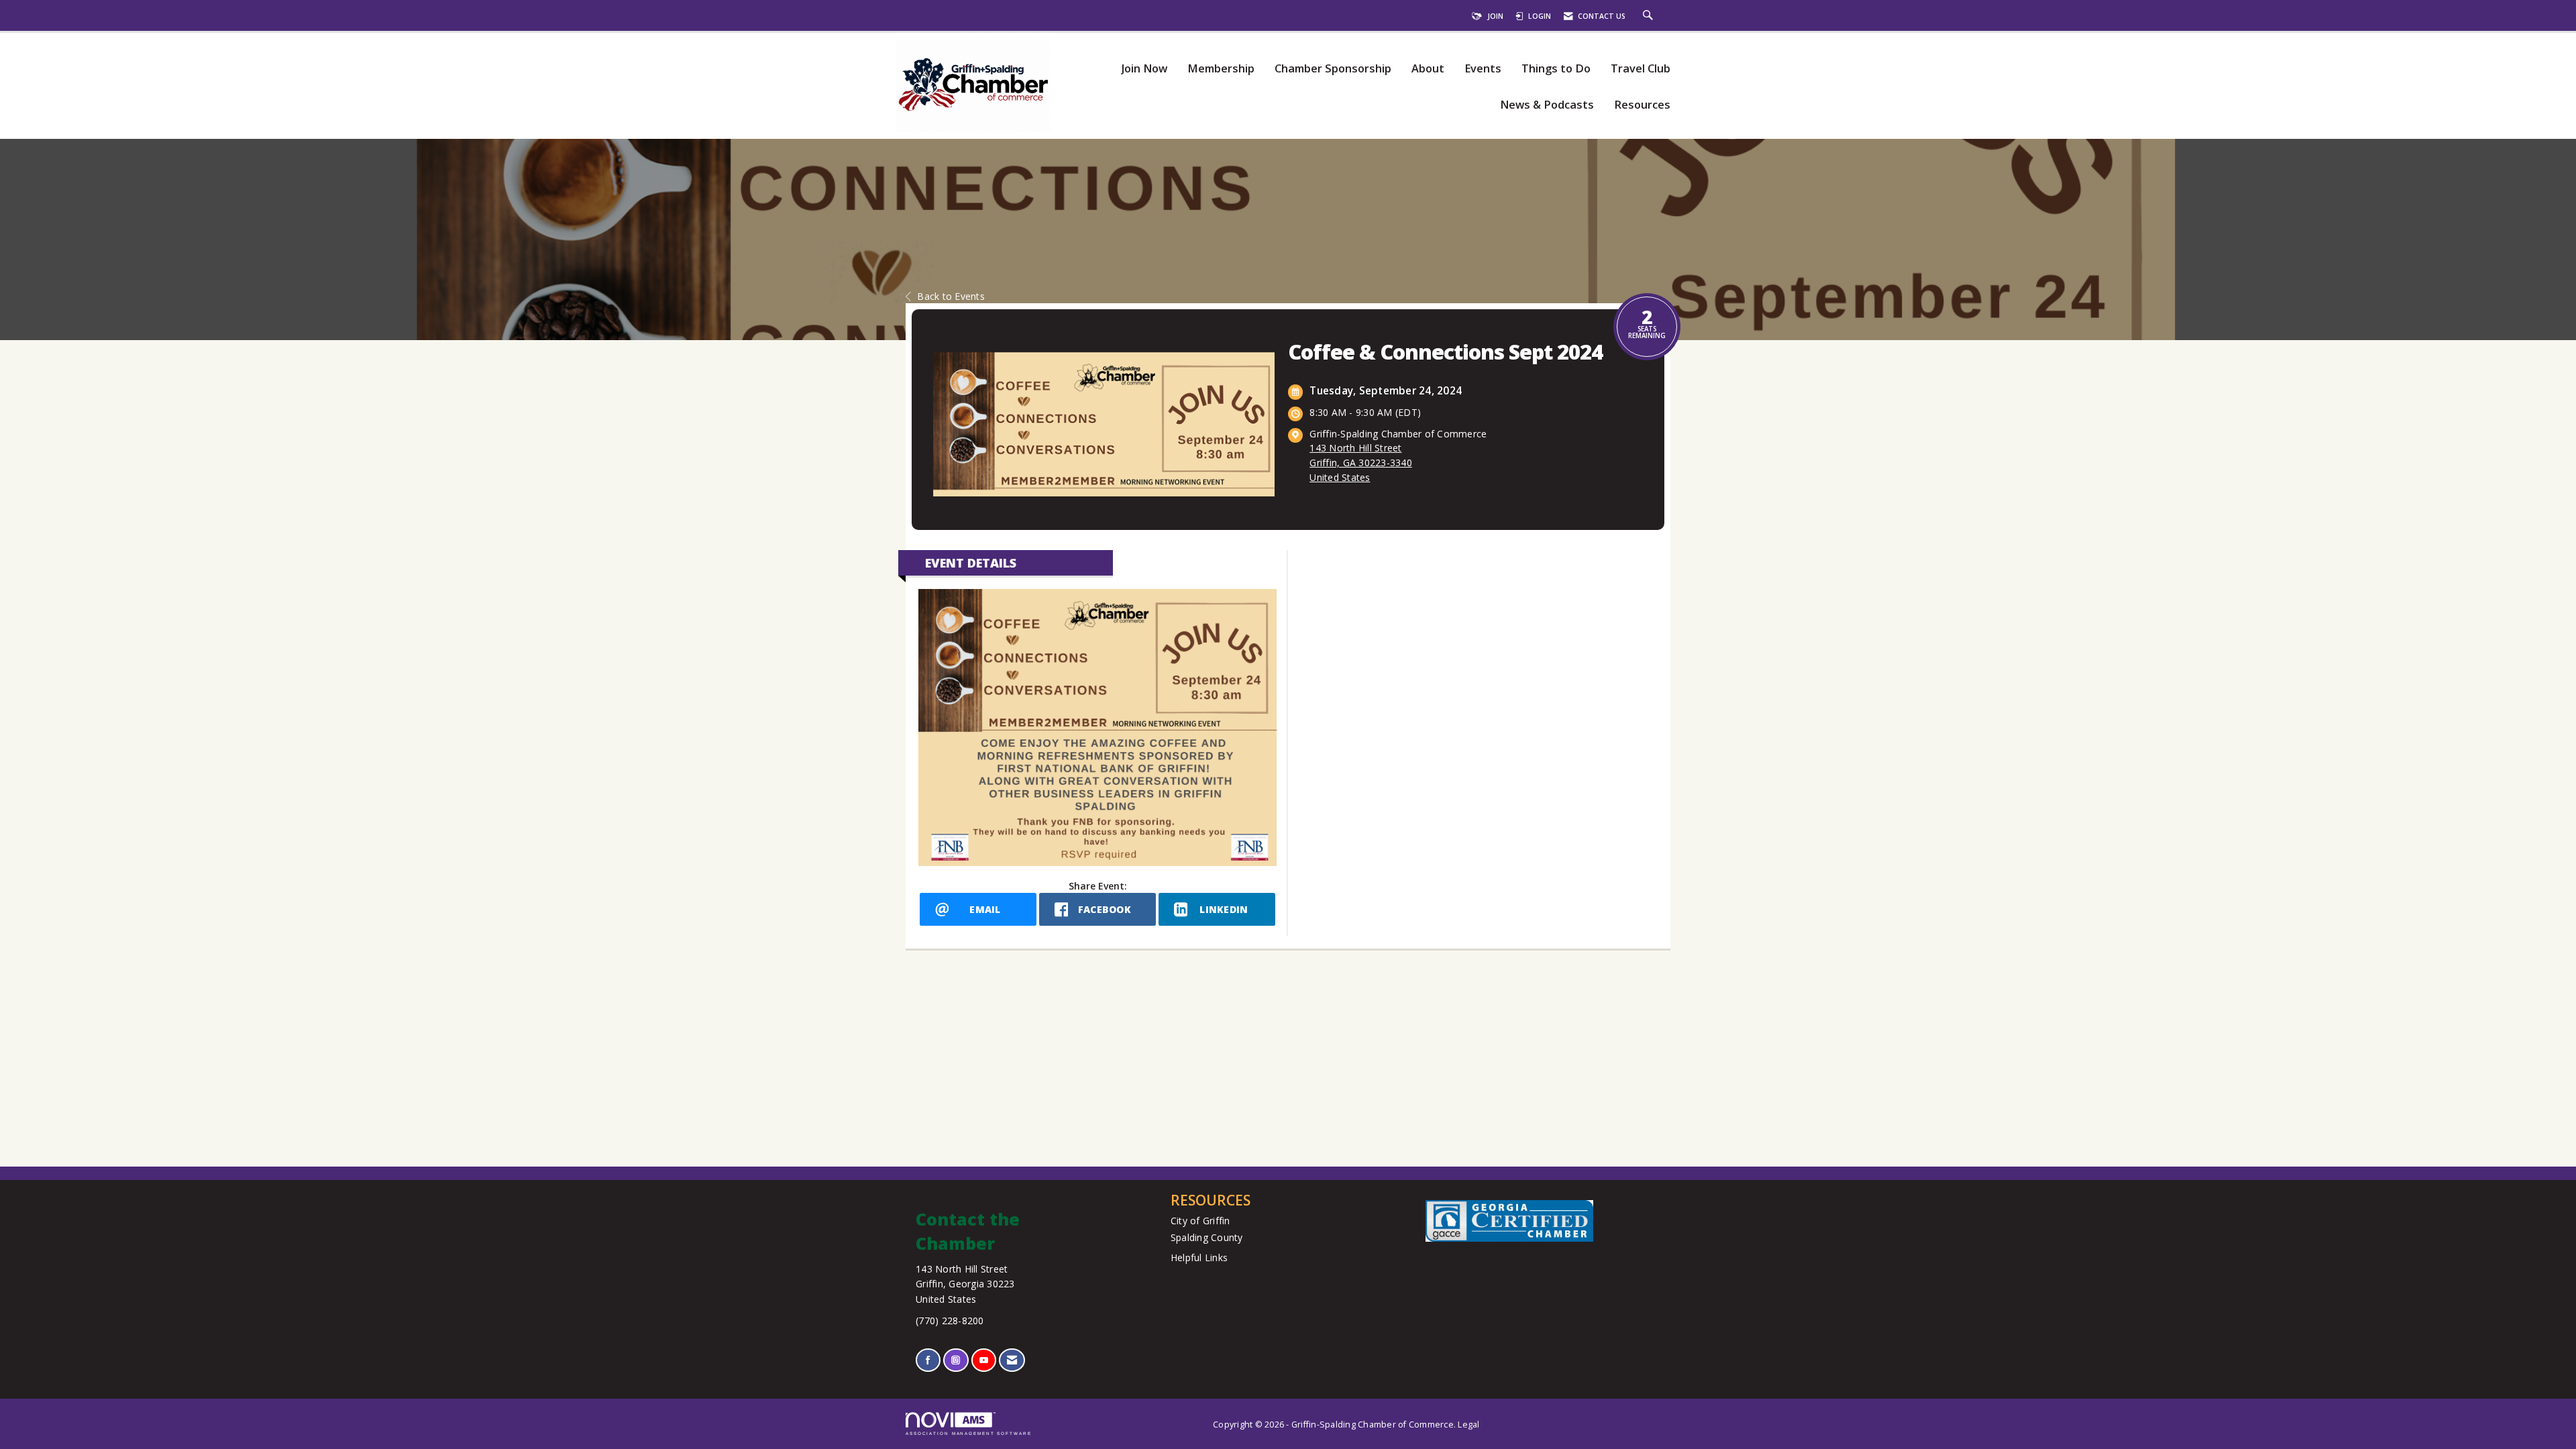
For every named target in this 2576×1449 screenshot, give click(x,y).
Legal (1468, 1425)
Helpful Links (1199, 1257)
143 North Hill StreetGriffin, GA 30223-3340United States (1361, 463)
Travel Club (1641, 69)
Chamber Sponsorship (1333, 69)
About (1428, 69)
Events (1483, 69)
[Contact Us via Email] (1012, 1360)
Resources (1642, 105)
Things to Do (1556, 69)
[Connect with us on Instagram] (956, 1360)
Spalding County (1207, 1237)
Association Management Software (969, 1433)
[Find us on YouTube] (984, 1360)
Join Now (1144, 69)
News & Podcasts (1547, 105)
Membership (1221, 69)
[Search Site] (1650, 16)
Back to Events (951, 296)
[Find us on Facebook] (928, 1360)
